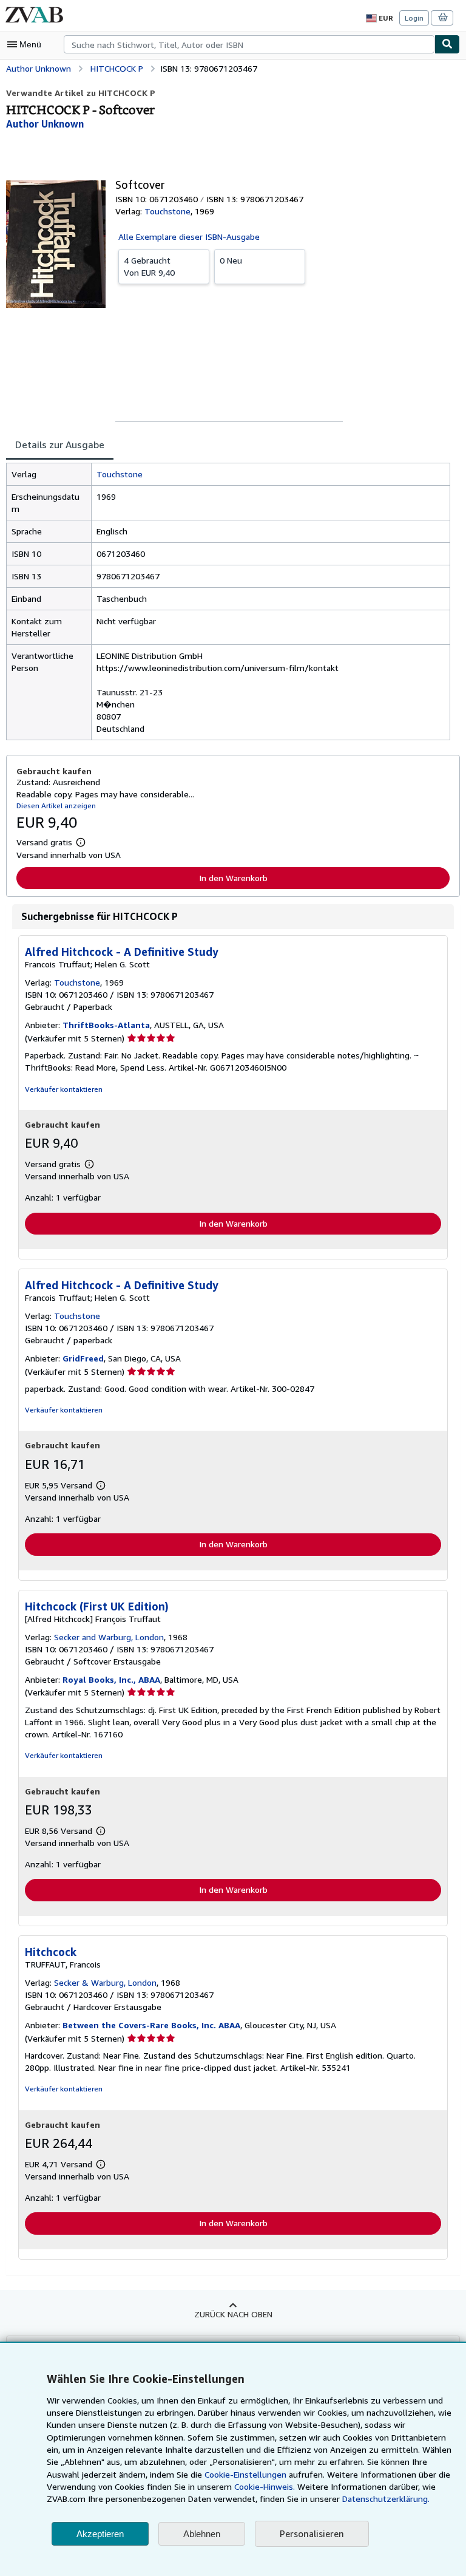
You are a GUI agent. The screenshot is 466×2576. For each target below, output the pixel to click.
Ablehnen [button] (202, 2534)
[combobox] (249, 44)
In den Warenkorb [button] (233, 878)
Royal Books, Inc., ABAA (111, 1679)
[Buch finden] (447, 44)
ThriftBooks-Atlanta (106, 1025)
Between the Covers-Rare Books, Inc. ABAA (151, 2025)
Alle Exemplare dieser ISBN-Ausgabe (189, 237)
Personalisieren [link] (312, 2533)
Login (414, 18)
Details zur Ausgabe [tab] (60, 445)
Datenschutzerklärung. (386, 2499)
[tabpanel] (228, 601)
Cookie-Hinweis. (265, 2486)
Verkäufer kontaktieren (64, 1089)
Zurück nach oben (233, 2314)
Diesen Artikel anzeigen (56, 806)
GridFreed (83, 1358)
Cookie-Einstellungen (245, 2474)
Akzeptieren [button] (100, 2534)
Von (149, 266)
